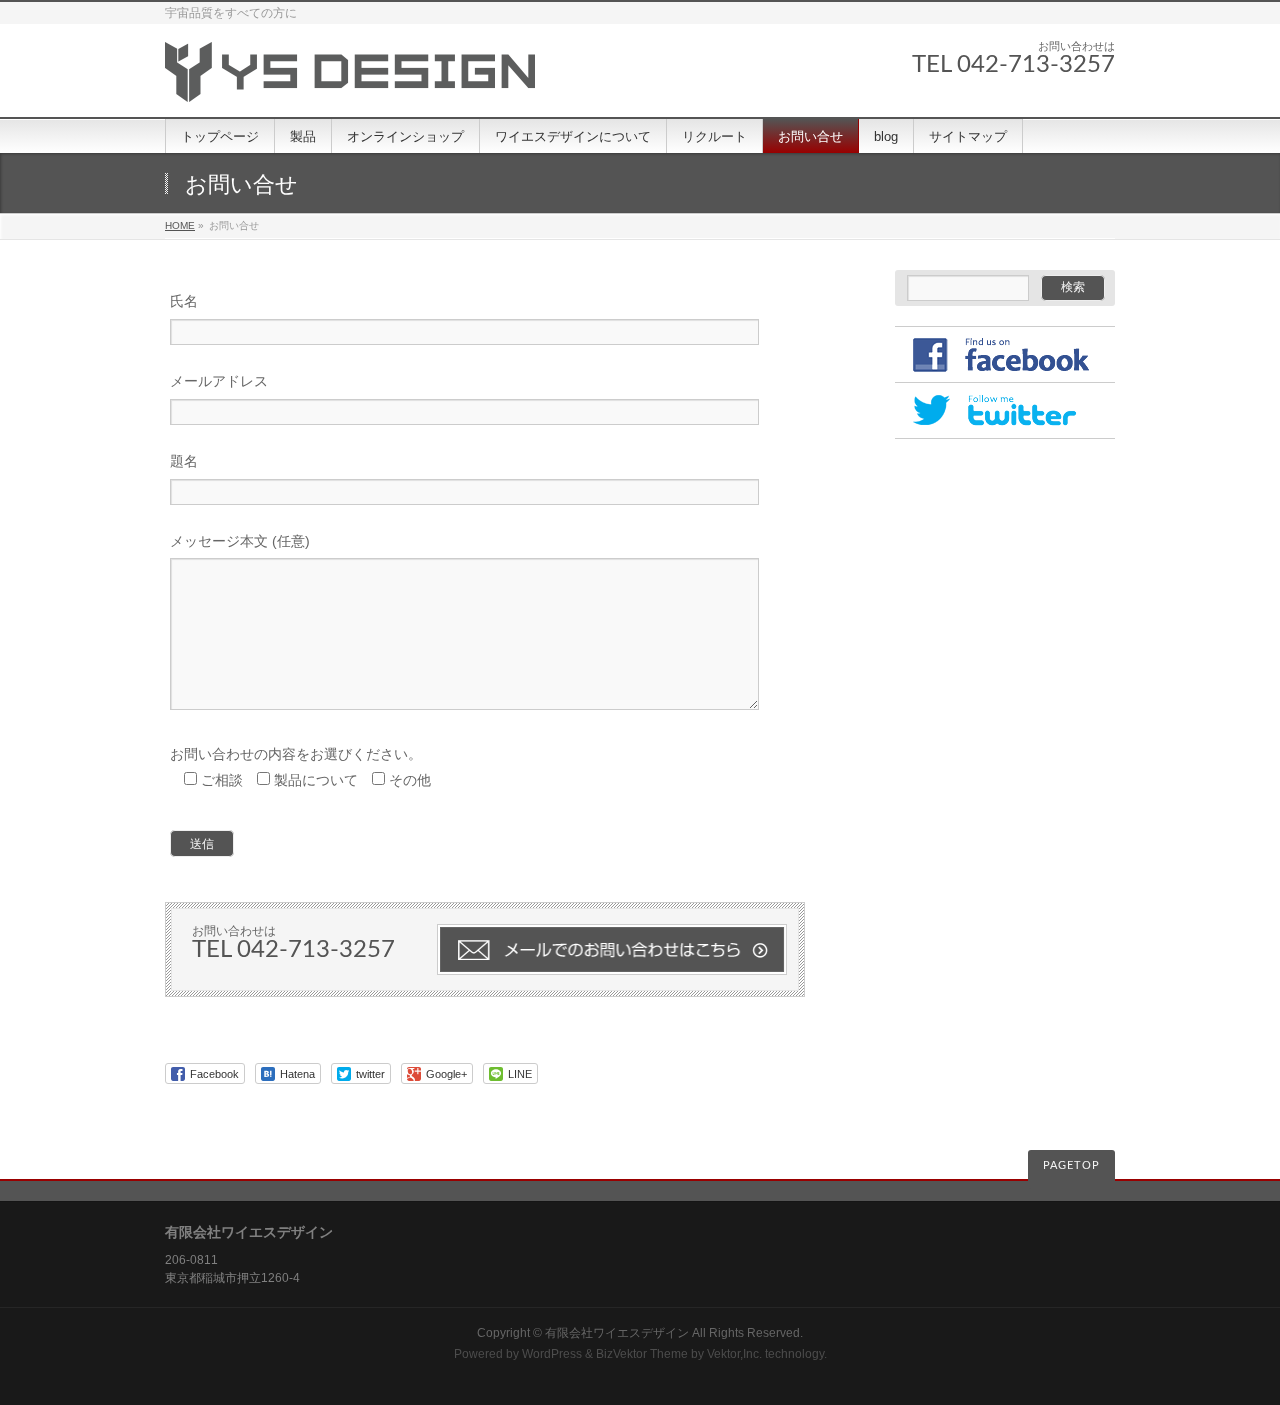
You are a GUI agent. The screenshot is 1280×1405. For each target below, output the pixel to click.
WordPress (552, 1354)
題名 (184, 461)
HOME (180, 225)
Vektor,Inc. (734, 1354)
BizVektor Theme (642, 1354)
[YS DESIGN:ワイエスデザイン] (350, 79)
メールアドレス (219, 381)
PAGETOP (1071, 1165)
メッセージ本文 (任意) (240, 541)
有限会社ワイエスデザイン (617, 1333)
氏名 (184, 301)
